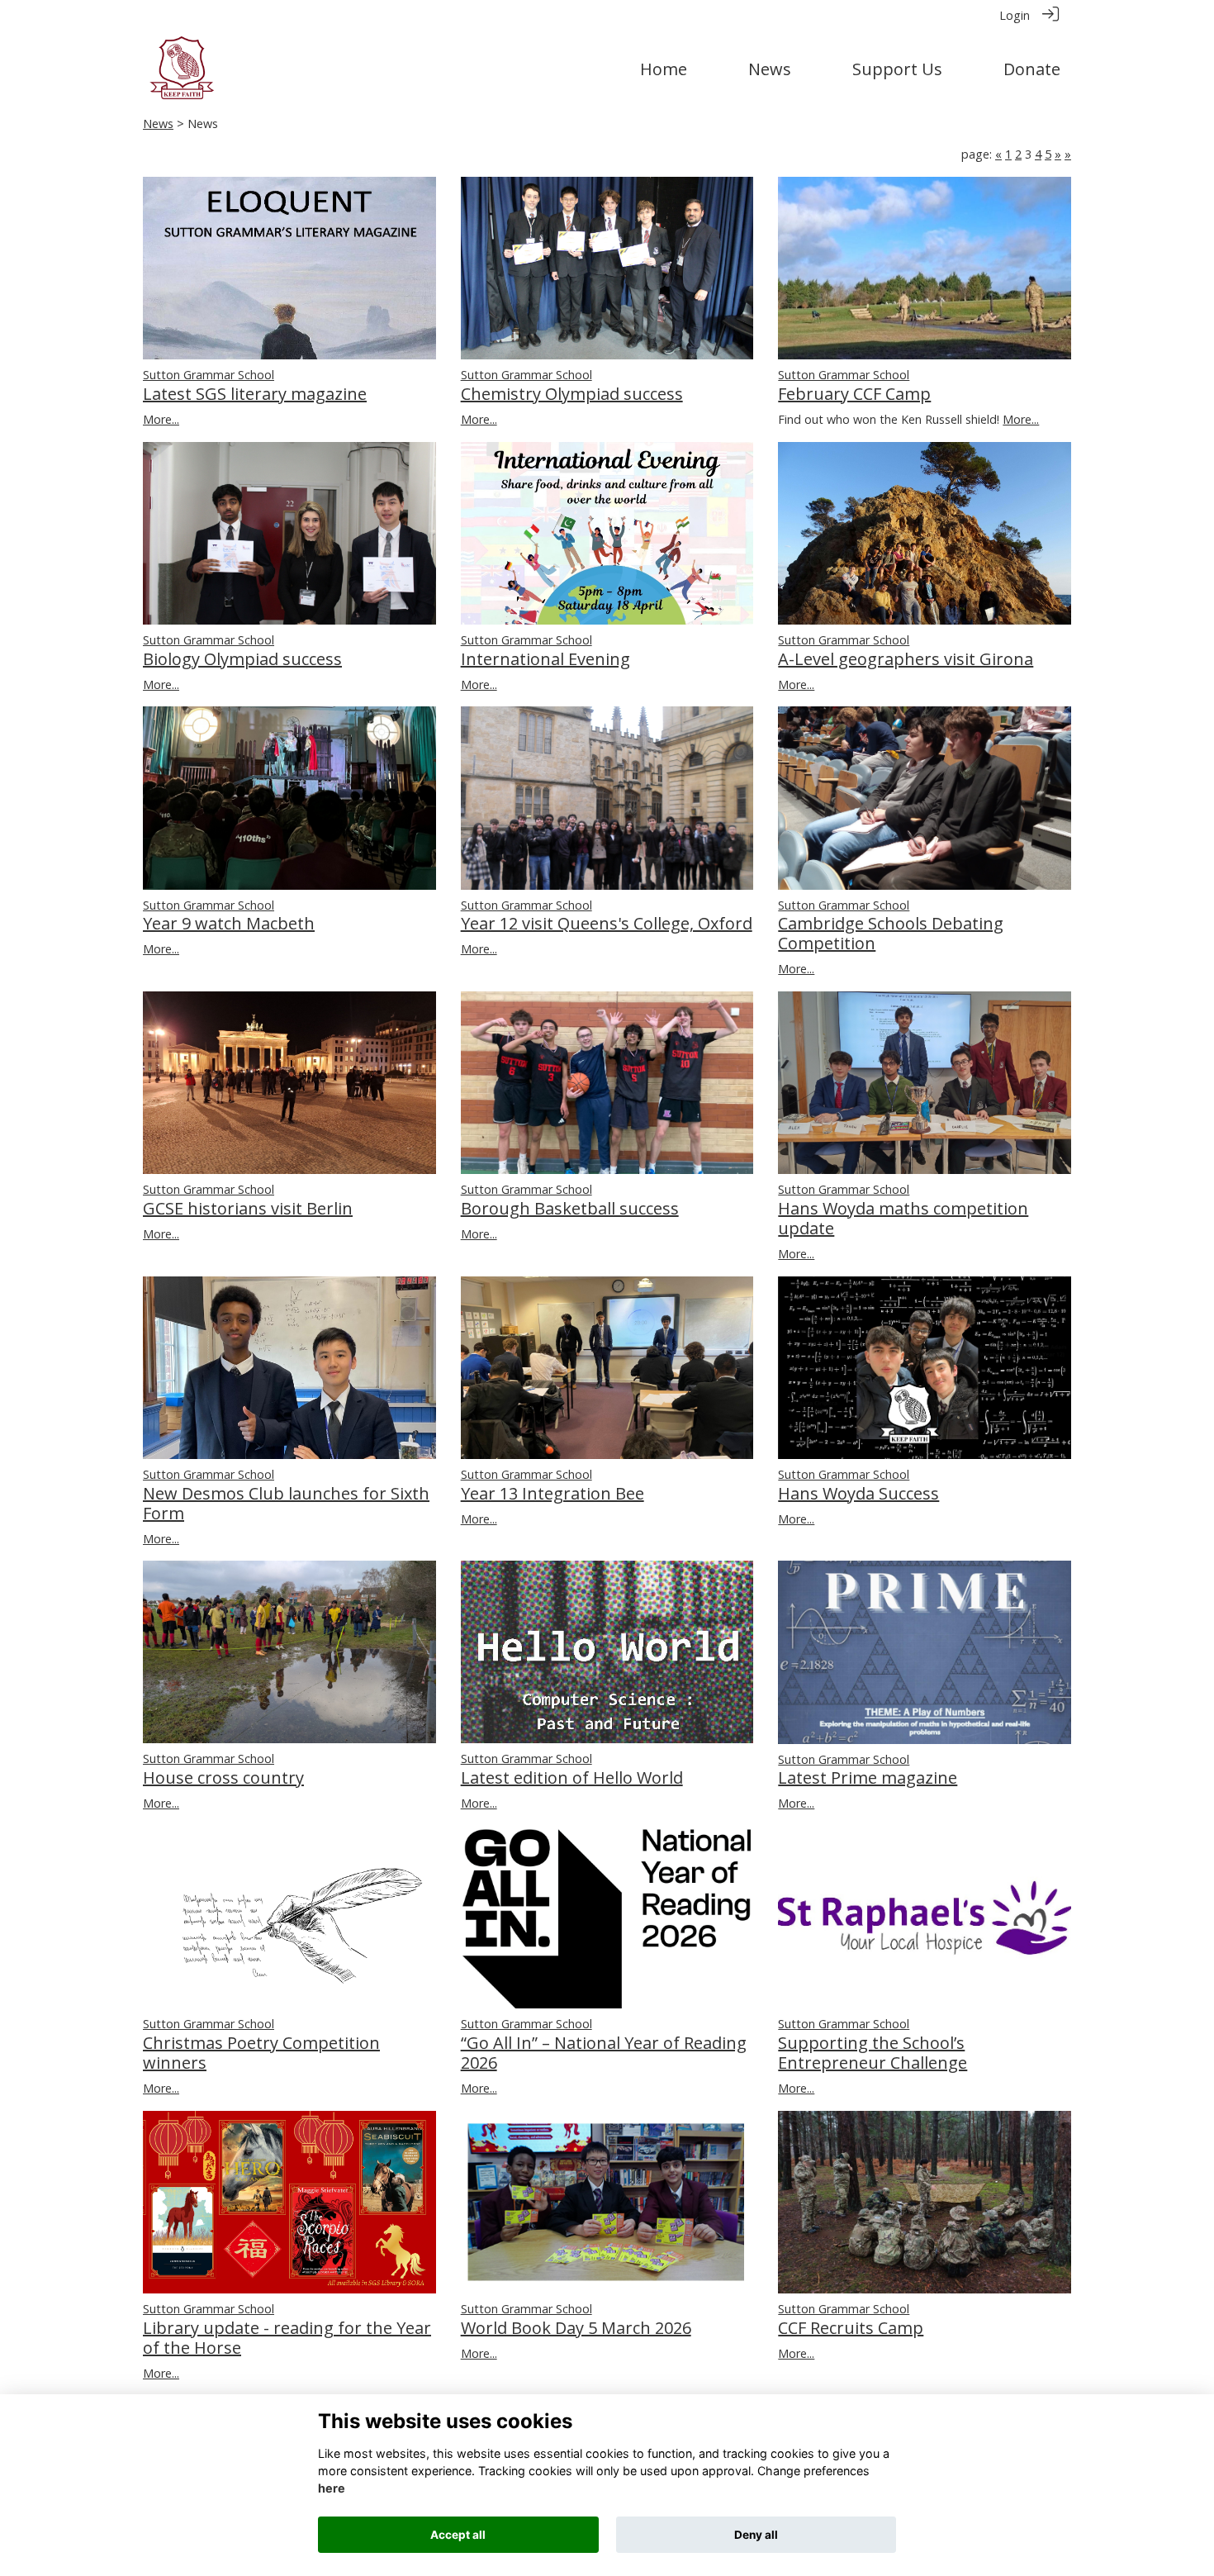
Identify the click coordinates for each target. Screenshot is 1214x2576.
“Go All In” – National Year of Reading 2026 (604, 2053)
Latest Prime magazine (868, 1778)
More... (161, 419)
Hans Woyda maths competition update (903, 1218)
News (158, 124)
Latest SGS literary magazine (255, 394)
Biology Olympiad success (242, 659)
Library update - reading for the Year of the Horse (287, 2338)
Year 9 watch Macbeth (229, 923)
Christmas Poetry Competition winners (261, 2053)
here (332, 2489)
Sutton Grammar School (209, 375)
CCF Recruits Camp (851, 2328)
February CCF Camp (854, 394)
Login (1015, 15)
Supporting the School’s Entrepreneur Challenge (873, 2053)
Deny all (756, 2535)
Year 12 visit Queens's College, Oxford (607, 923)
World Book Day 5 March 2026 (576, 2328)
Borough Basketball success (570, 1208)
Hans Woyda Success (858, 1493)
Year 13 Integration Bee (552, 1493)
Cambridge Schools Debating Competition (891, 933)
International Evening (545, 659)
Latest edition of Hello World (572, 1778)
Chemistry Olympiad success (572, 394)
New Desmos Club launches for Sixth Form (286, 1503)
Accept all (458, 2535)
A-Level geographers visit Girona (906, 659)
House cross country (223, 1778)
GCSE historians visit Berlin (248, 1208)
